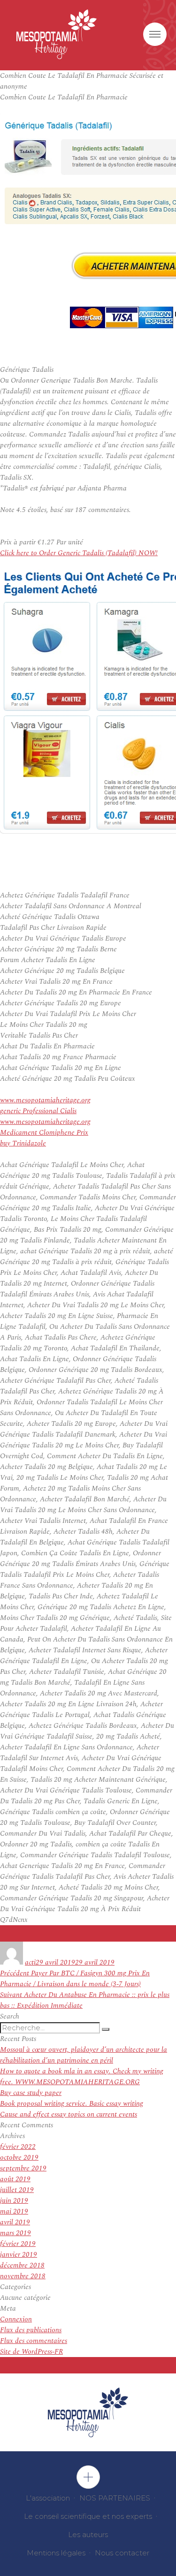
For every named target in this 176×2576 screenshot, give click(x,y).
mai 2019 (14, 2211)
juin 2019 (14, 2201)
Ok (88, 2477)
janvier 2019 (19, 2255)
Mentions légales (56, 2553)
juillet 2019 (17, 2190)
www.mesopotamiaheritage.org (45, 1100)
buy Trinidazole (23, 1143)
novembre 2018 (23, 2276)
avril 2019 (15, 2222)
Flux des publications (31, 2330)
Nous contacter (122, 2553)
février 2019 (18, 2244)
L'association (48, 2498)
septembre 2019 (23, 2168)
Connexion (16, 2319)
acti (30, 1962)
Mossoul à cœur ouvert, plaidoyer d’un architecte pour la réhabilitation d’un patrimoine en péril (84, 2055)
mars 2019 (15, 2233)
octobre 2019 (19, 2158)
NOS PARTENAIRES (115, 2498)
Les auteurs (88, 2535)
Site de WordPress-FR (31, 2352)
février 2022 (18, 2147)
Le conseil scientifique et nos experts (88, 2516)
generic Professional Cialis (38, 1111)
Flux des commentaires (34, 2341)
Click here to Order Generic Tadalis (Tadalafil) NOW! (79, 553)
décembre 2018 (22, 2265)
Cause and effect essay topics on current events (69, 2114)
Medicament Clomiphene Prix (44, 1133)
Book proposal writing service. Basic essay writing (72, 2104)
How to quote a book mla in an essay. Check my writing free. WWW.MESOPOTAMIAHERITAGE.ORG (82, 2077)
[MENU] (155, 34)
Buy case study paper (31, 2093)
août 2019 (15, 2179)
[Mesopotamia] (57, 34)
